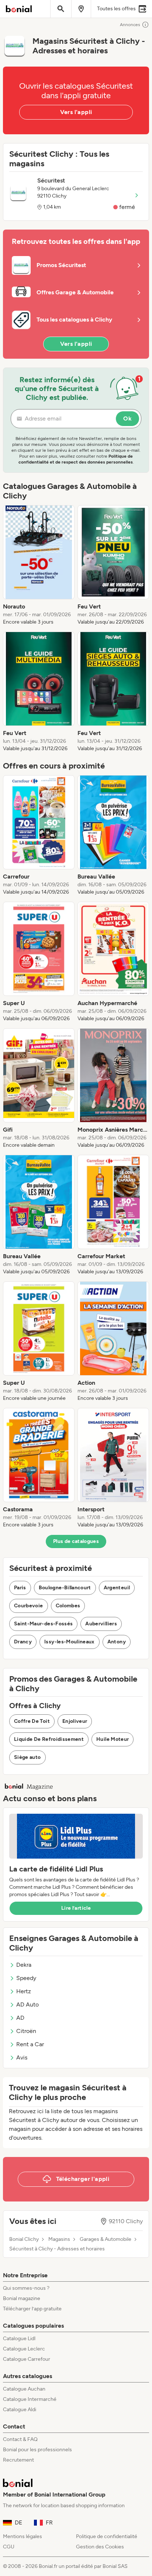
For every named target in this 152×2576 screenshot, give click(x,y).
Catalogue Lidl (19, 2339)
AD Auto (27, 2004)
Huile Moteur (113, 1739)
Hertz (24, 1991)
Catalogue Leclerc (24, 2349)
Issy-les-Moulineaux (70, 1642)
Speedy (26, 1978)
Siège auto (27, 1757)
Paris (20, 1588)
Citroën (26, 2031)
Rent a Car (30, 2044)
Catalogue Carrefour (27, 2359)
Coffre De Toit (32, 1721)
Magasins (59, 2239)
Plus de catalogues (76, 1541)
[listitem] (39, 565)
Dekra (24, 1965)
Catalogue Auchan (24, 2389)
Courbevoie (29, 1606)
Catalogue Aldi (20, 2410)
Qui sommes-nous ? (26, 2288)
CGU (9, 2547)
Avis (22, 2057)
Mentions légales (23, 2536)
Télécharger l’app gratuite (32, 2309)
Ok (127, 418)
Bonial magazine (22, 2298)
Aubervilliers (101, 1624)
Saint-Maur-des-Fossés (43, 1624)
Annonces (130, 25)
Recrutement (18, 2460)
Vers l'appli (76, 112)
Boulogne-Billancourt (65, 1588)
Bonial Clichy (24, 2239)
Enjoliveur (75, 1721)
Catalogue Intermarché (30, 2399)
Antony (117, 1642)
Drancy (23, 1642)
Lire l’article (76, 1908)
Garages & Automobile (106, 2239)
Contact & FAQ (20, 2439)
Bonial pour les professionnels (37, 2450)
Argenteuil (117, 1588)
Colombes (68, 1606)
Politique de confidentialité (107, 2536)
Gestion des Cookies (100, 2547)
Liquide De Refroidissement (49, 1739)
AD (20, 2018)
